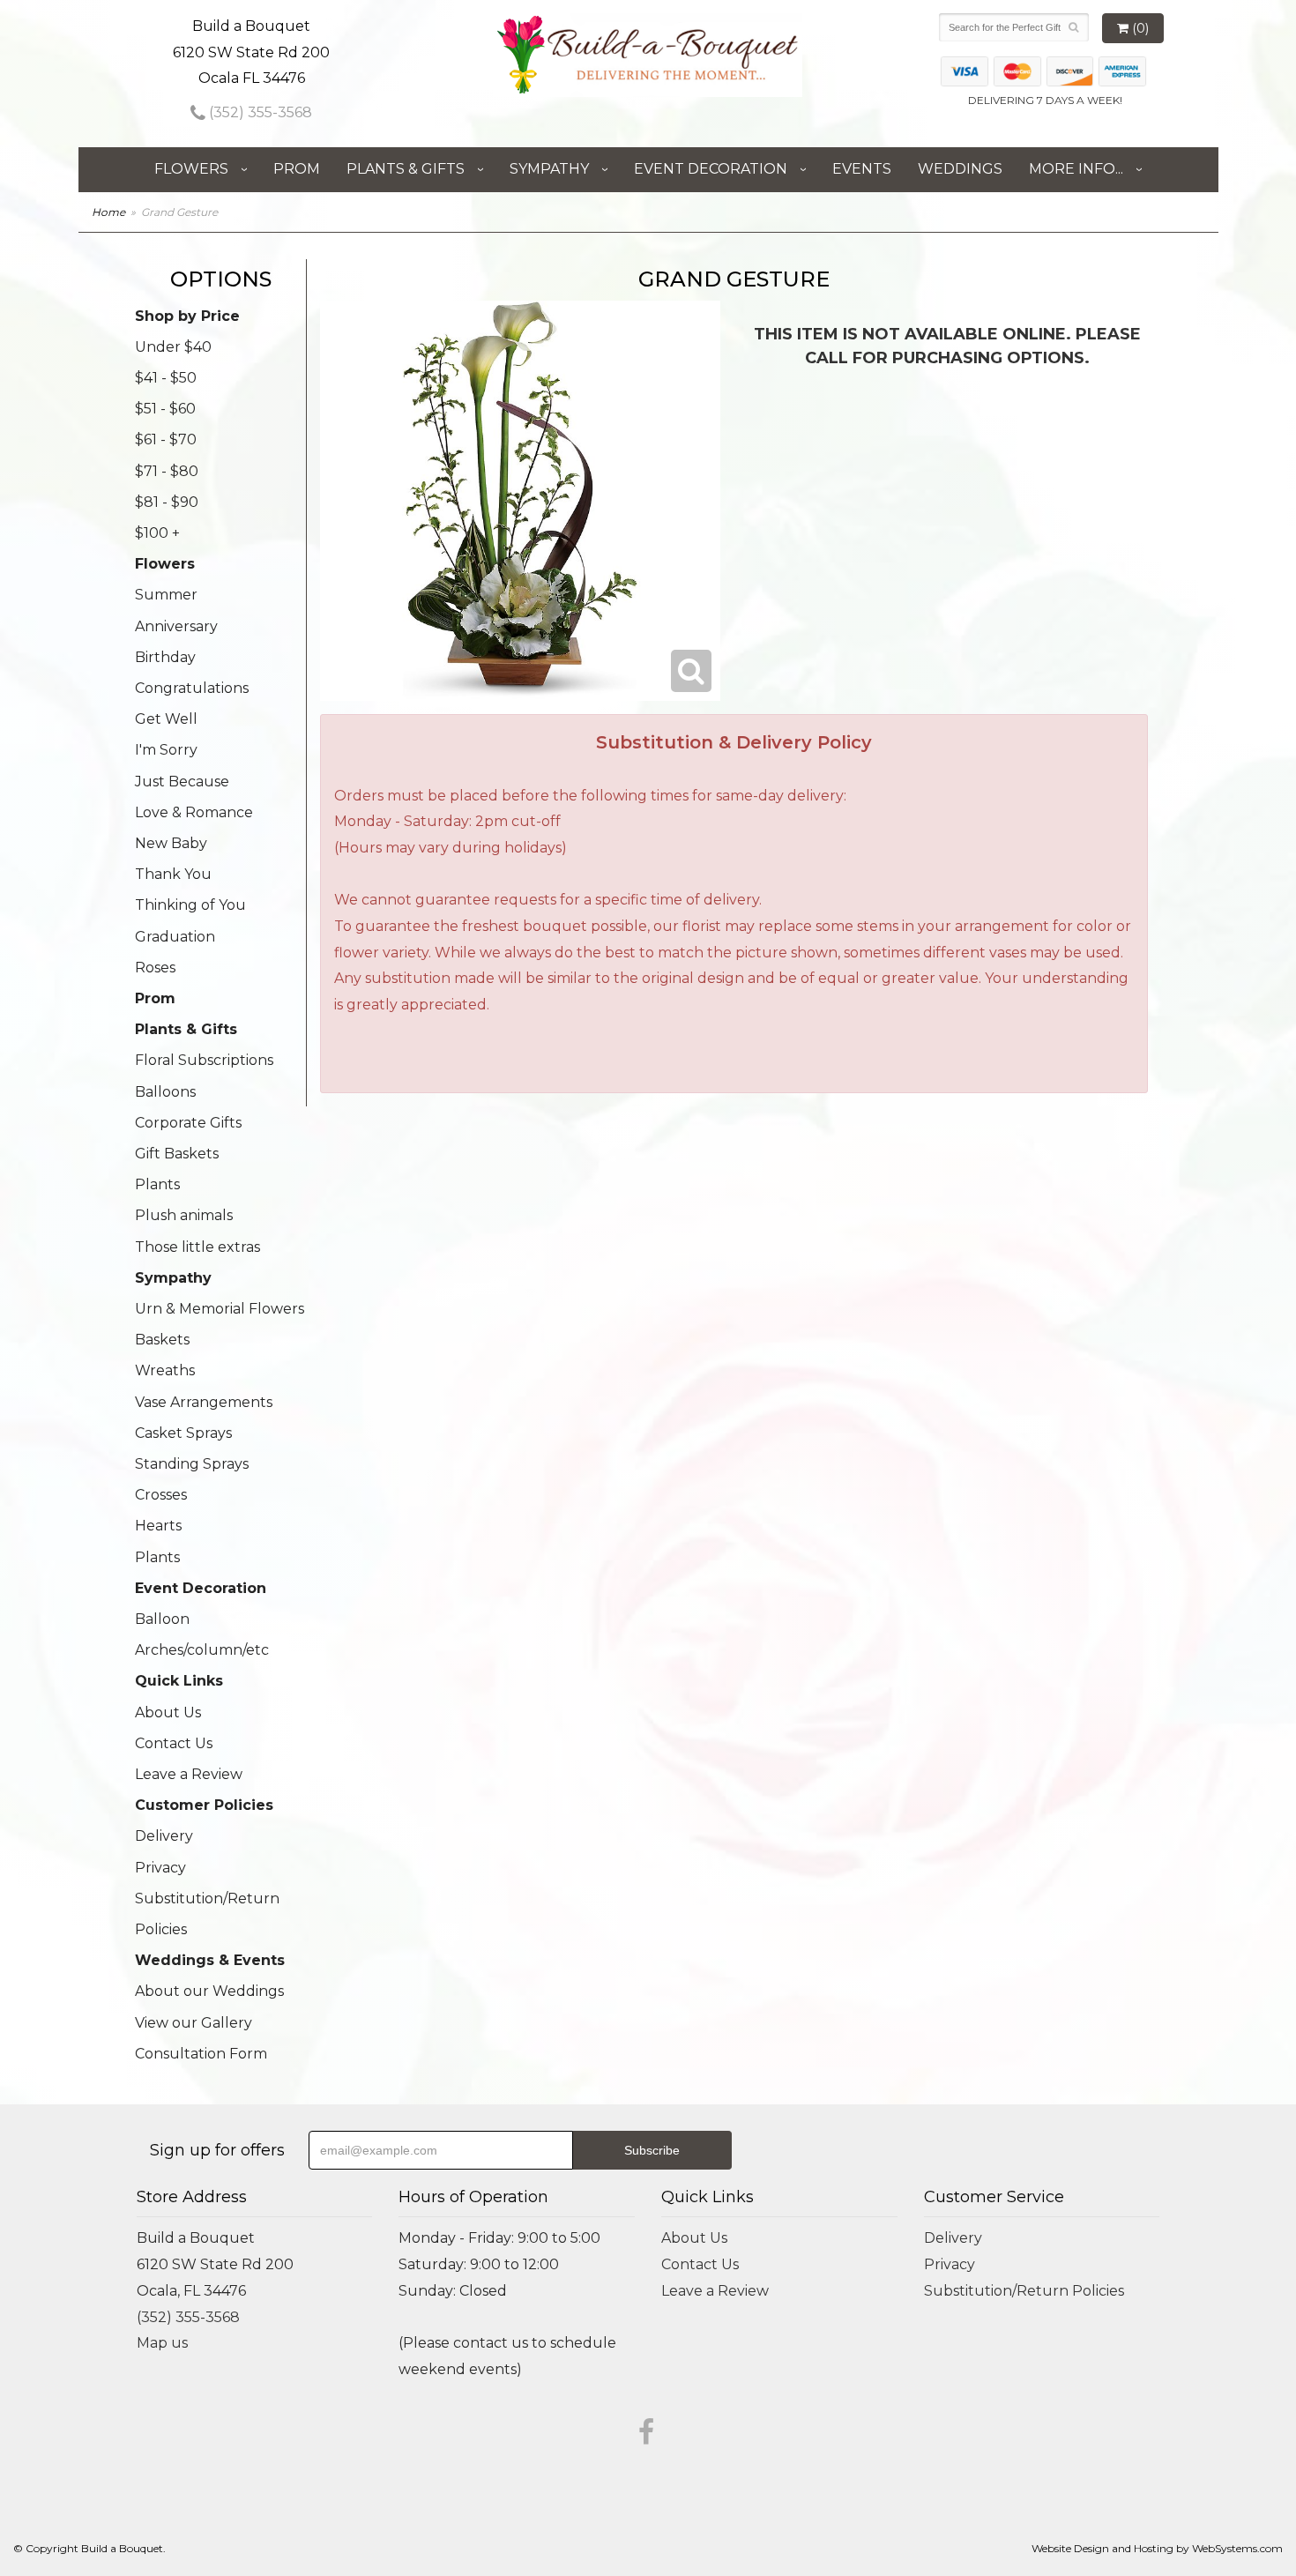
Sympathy (549, 169)
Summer (166, 595)
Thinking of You (190, 905)
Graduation (175, 937)
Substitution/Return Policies (207, 1914)
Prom (297, 169)
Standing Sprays (192, 1464)
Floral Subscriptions (204, 1060)
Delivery (164, 1836)
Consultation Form (201, 2054)
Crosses (161, 1495)
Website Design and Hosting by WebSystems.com (1157, 2548)
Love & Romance (194, 812)
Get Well (166, 719)
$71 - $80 (167, 471)
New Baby (171, 843)
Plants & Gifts (406, 169)
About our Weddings (209, 1991)
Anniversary (176, 626)
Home (108, 212)
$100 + (157, 533)
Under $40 (173, 347)
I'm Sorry (166, 750)
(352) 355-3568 (259, 112)
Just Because (182, 782)
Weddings (960, 169)
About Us (168, 1712)
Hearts (158, 1526)
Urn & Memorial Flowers (220, 1309)
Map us (162, 2343)
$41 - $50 (166, 378)
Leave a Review (189, 1774)
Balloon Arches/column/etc (202, 1634)
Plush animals (184, 1215)
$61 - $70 (166, 439)
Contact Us (174, 1743)
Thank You (173, 874)
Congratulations (192, 688)
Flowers (191, 169)
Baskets (162, 1340)
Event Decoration (711, 169)
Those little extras (197, 1247)
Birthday (165, 657)
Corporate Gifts (188, 1123)
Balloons (165, 1092)
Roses (155, 968)
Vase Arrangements (204, 1402)
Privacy (160, 1868)
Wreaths (165, 1370)
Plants (157, 1184)
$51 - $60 (165, 409)
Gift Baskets (177, 1154)
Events (862, 169)
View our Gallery (194, 2023)
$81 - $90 (167, 502)
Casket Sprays (183, 1433)
